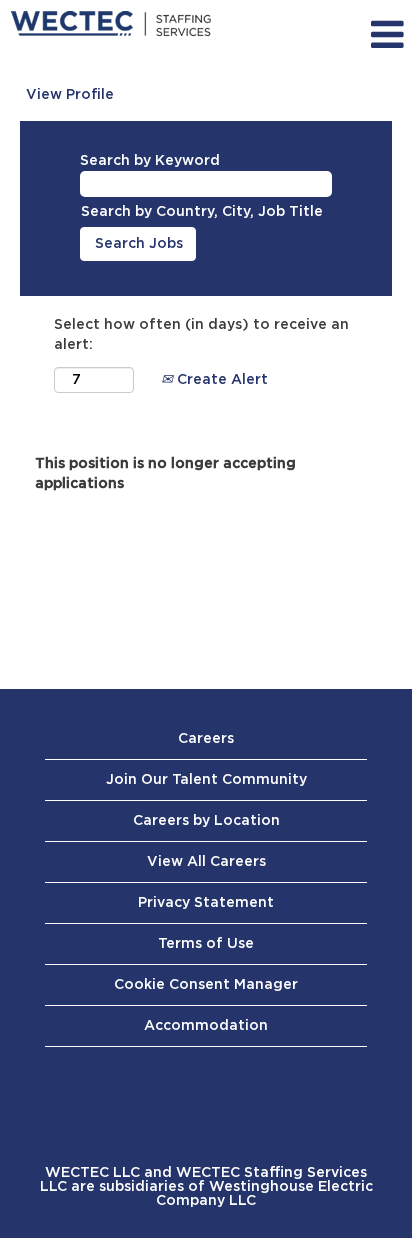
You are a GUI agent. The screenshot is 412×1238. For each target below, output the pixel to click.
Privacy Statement (206, 903)
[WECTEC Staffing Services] (111, 24)
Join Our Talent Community (206, 780)
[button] (360, 35)
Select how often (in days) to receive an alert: (201, 335)
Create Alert (220, 380)
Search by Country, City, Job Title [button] (202, 212)
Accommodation (206, 1026)
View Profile (70, 95)
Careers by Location (206, 821)
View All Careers (206, 862)
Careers (206, 739)
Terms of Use (206, 944)
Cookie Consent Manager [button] (206, 985)
